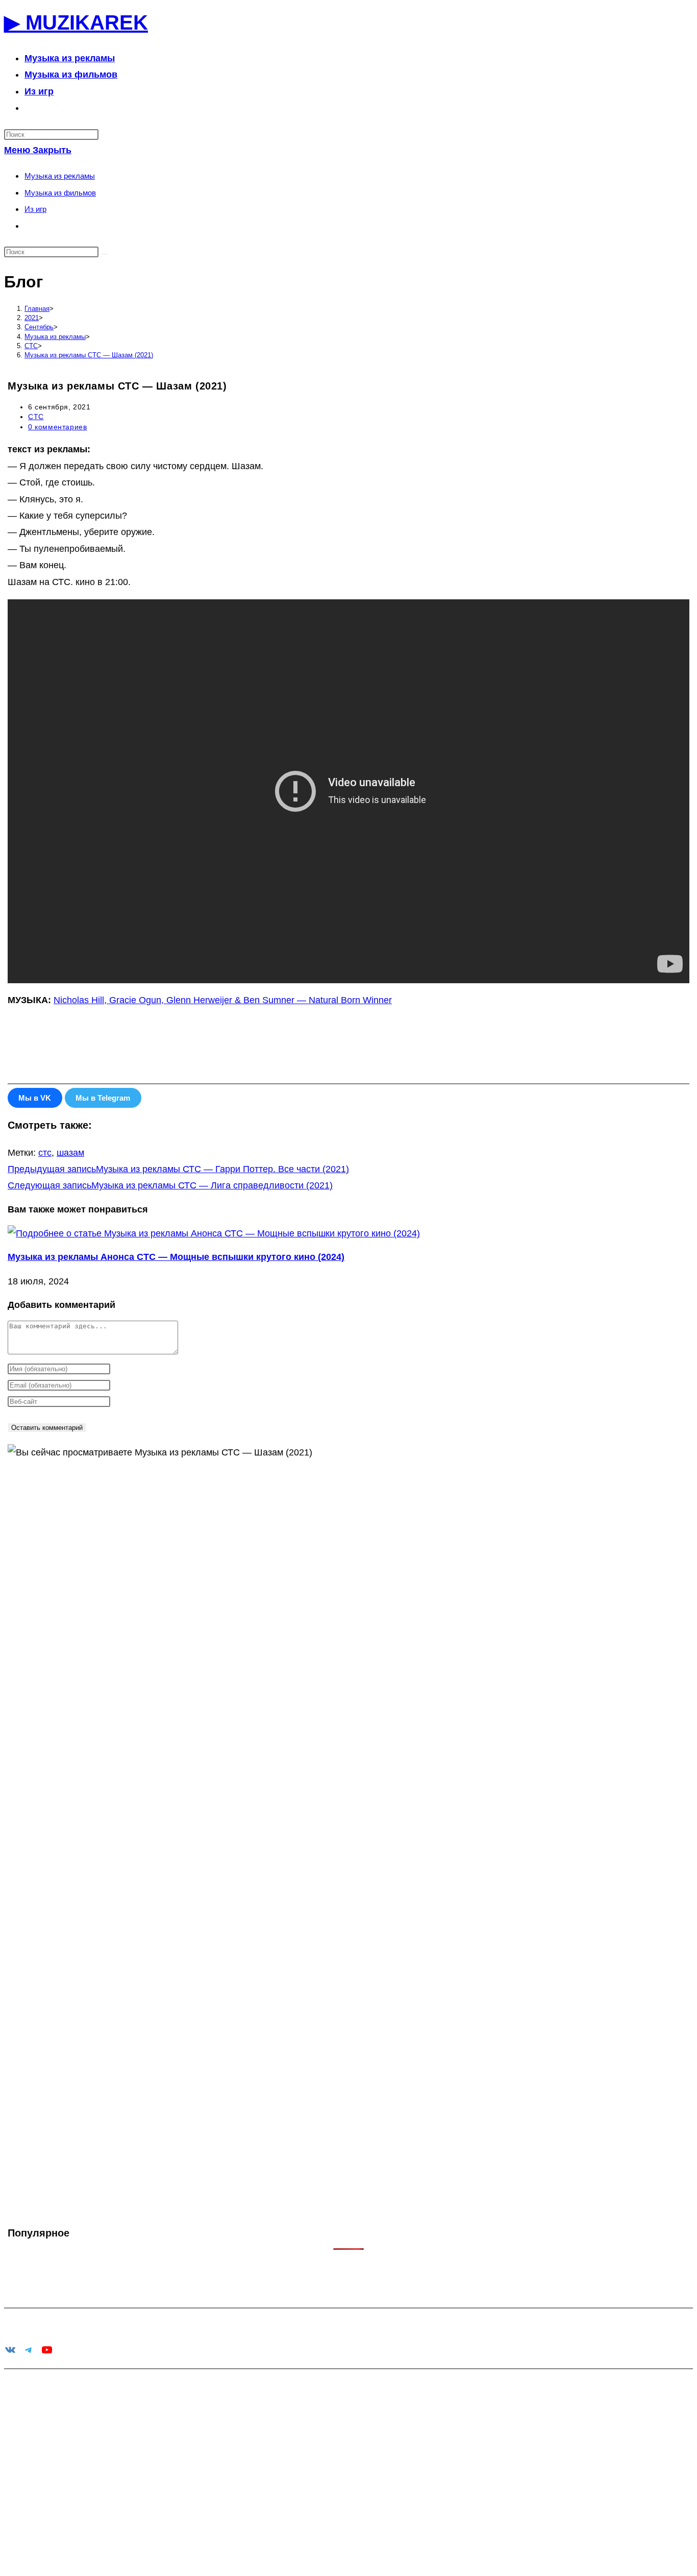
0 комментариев (57, 427)
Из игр (35, 209)
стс (45, 1153)
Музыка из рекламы (60, 176)
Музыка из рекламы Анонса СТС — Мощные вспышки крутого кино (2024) (176, 1257)
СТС (36, 417)
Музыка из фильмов (60, 193)
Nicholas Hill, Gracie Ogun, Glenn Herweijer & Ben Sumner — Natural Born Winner (223, 1000)
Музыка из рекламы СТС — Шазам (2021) (89, 355)
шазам (70, 1153)
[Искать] (105, 254)
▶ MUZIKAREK (76, 22)
